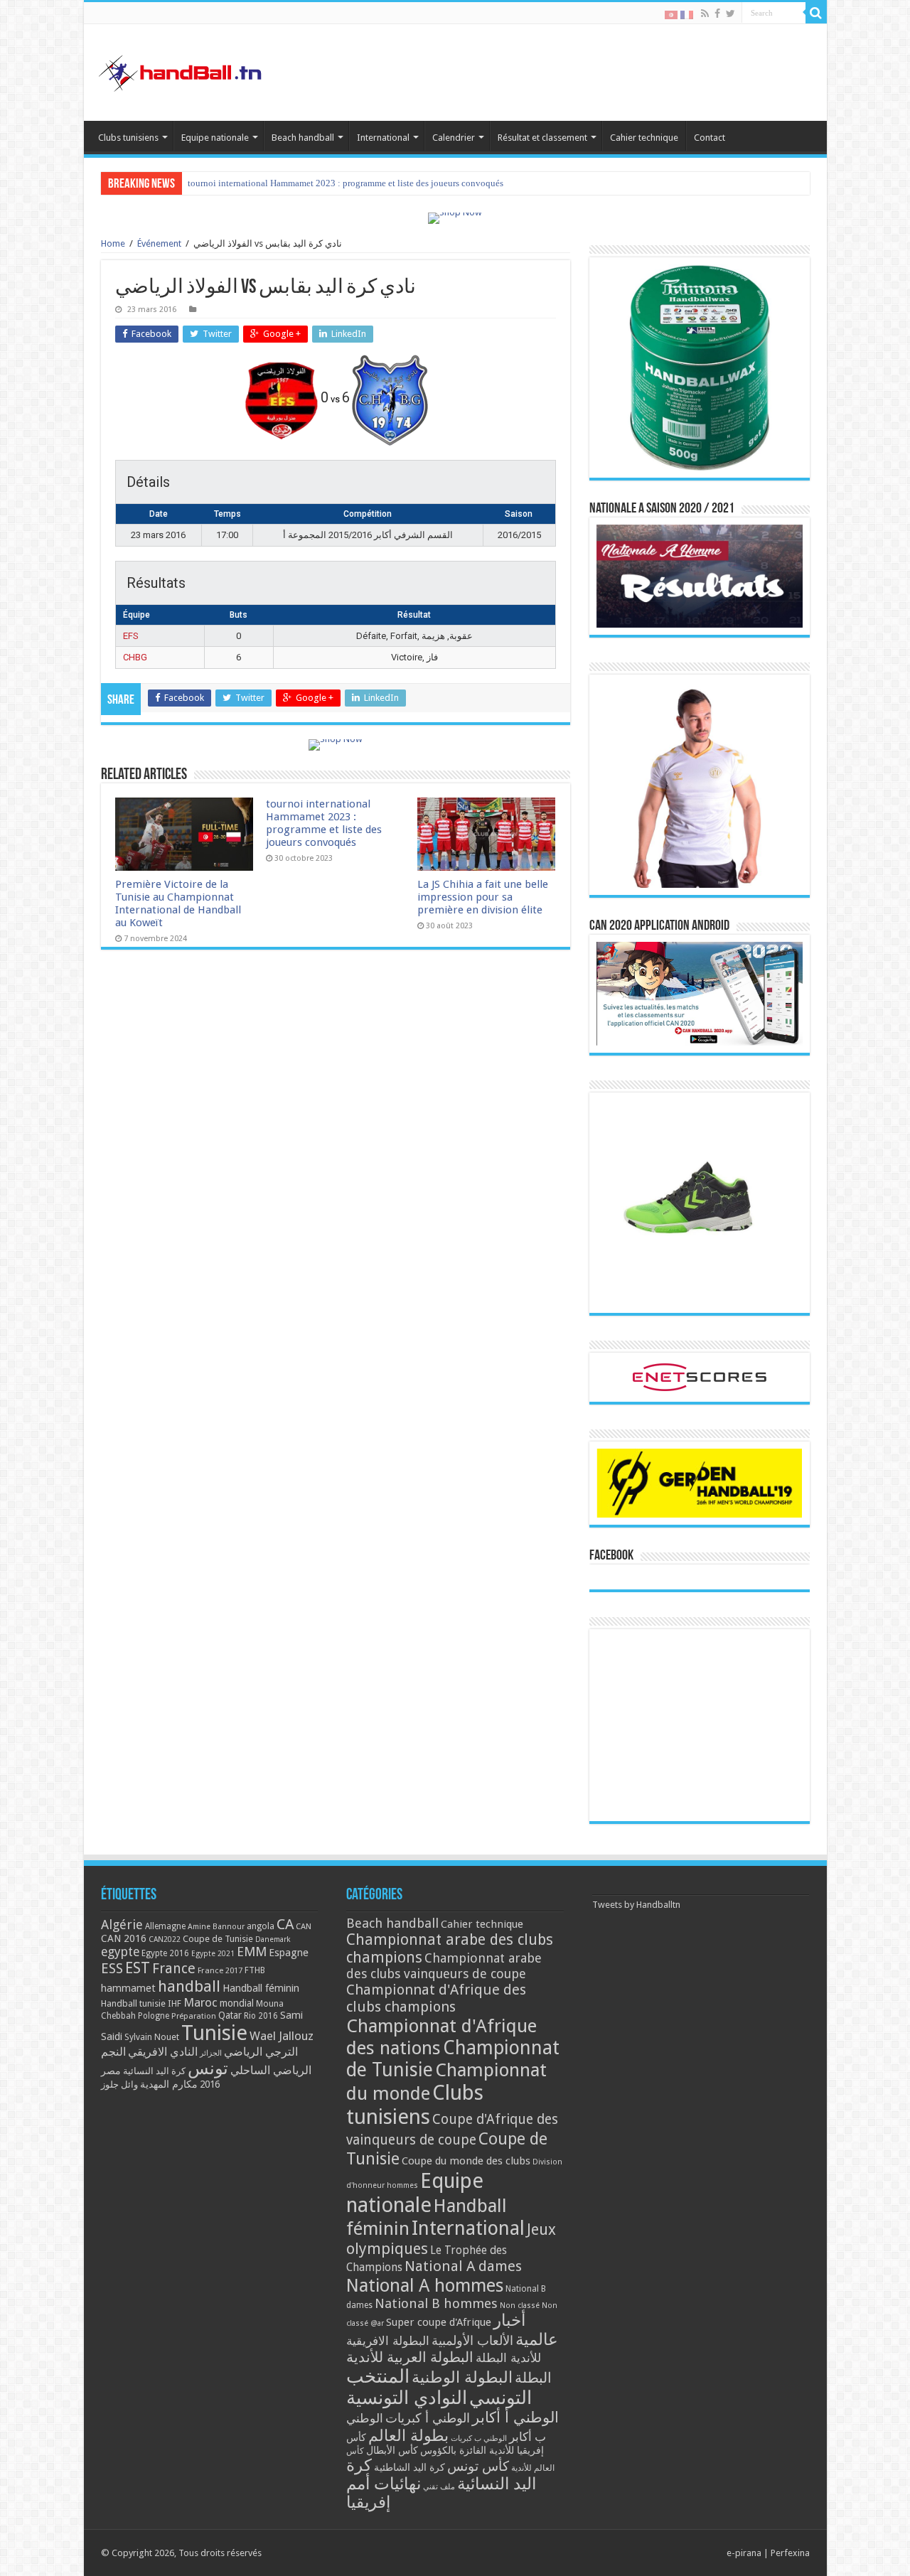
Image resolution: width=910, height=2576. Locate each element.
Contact (710, 138)
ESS (112, 1969)
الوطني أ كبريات (428, 2418)
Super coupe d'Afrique (439, 2322)
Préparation (194, 2016)
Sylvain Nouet (152, 2037)
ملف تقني (439, 2487)
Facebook (611, 1556)
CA (285, 1924)
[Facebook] (717, 14)
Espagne (289, 1952)
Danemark (273, 1939)
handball (189, 1986)
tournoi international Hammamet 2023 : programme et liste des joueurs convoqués (346, 183)
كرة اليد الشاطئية (409, 2467)
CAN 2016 (124, 1938)
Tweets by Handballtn (636, 1905)
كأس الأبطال (392, 2450)
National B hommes (436, 2303)
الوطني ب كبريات (479, 2438)
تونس (208, 2068)
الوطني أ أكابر (515, 2417)
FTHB (255, 1970)
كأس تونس (478, 2466)
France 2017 (220, 1970)
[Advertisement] (700, 1725)
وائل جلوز (119, 2084)
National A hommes (425, 2285)
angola (261, 1926)
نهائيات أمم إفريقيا (384, 2493)
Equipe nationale (215, 138)
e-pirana (744, 2553)
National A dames (463, 2266)
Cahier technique (644, 138)
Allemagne (165, 1926)
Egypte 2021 (213, 1954)
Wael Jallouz (282, 2036)
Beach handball (303, 138)
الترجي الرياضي (261, 2052)
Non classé (520, 2306)
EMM (252, 1952)
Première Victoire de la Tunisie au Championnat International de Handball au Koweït (178, 903)
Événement (159, 243)
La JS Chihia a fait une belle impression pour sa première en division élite (483, 897)
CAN (304, 1926)
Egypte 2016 (165, 1953)
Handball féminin (261, 1988)
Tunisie (214, 2033)
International (383, 138)
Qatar (230, 2015)
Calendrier (454, 138)
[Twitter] (730, 14)
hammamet (128, 1988)
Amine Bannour (216, 1927)
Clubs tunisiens (128, 138)
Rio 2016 (261, 2016)
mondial (237, 2003)
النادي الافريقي (163, 2052)
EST (138, 1968)
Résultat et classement (542, 138)
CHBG (135, 657)
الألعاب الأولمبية (472, 2340)
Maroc (200, 2002)
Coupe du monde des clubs (466, 2161)
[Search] (816, 13)
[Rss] (705, 14)
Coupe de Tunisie (218, 1939)
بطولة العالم (408, 2435)
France (174, 1969)
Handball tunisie (133, 2003)
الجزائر (211, 2053)
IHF (175, 2003)
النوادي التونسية (407, 2398)
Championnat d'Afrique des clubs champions (436, 1998)
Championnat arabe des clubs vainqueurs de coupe (444, 1966)
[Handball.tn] (182, 70)
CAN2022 (165, 1939)
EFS (131, 636)
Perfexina (790, 2553)
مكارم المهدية (169, 2084)
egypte (120, 1952)
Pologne (154, 2016)
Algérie (122, 1925)
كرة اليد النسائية (154, 2071)
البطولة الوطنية (462, 2377)
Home (113, 243)
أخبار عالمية (526, 2330)
